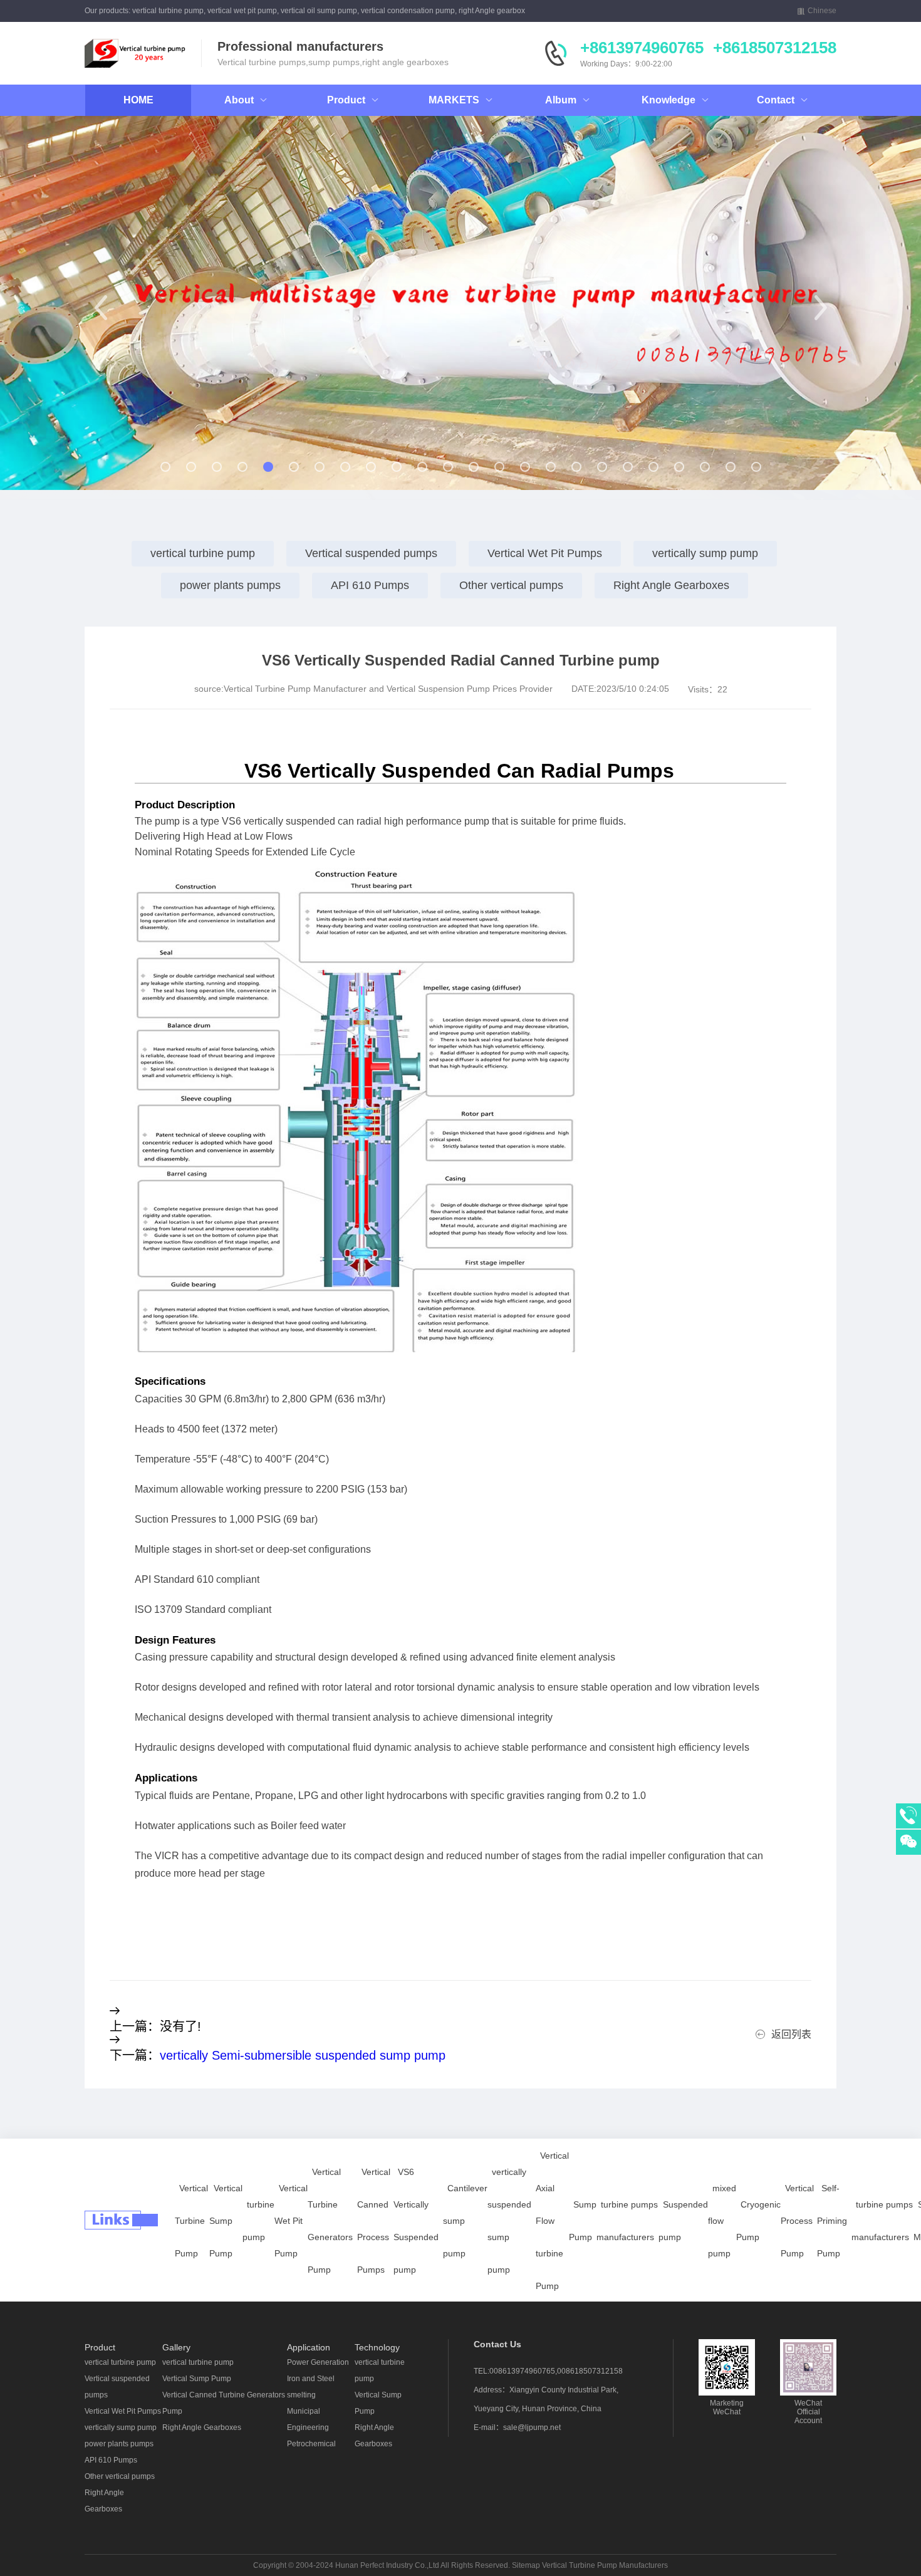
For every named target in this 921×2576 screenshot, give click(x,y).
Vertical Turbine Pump (191, 2221)
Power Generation (318, 2362)
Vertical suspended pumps (371, 553)
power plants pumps (230, 585)
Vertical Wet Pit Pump (291, 2221)
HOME (138, 100)
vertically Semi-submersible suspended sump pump (303, 2055)
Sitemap (526, 2565)
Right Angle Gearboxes (671, 585)
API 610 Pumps (370, 585)
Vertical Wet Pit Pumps (545, 553)
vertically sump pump (705, 553)
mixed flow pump (722, 2221)
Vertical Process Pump (797, 2221)
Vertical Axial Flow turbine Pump (552, 2221)
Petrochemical (311, 2444)
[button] (101, 308)
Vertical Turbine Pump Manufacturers (605, 2565)
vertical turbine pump (203, 553)
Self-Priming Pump (832, 2221)
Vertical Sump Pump (226, 2221)
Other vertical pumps (511, 585)
